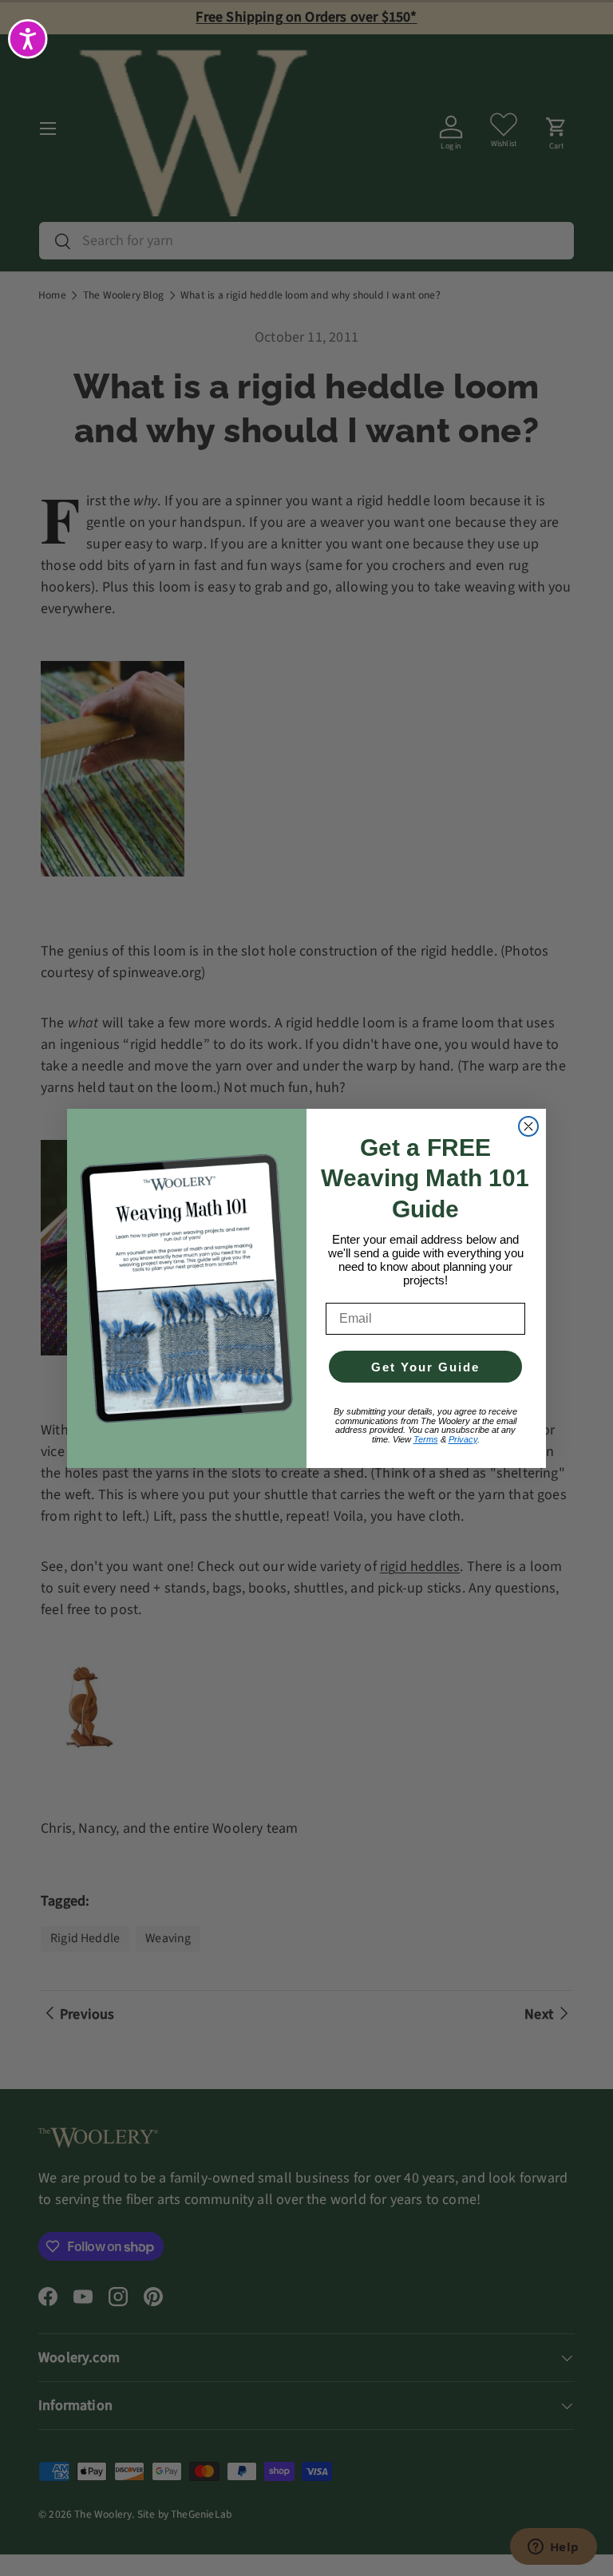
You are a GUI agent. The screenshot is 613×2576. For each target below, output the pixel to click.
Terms (426, 1439)
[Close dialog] (528, 1126)
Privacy (463, 1439)
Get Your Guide (425, 1367)
